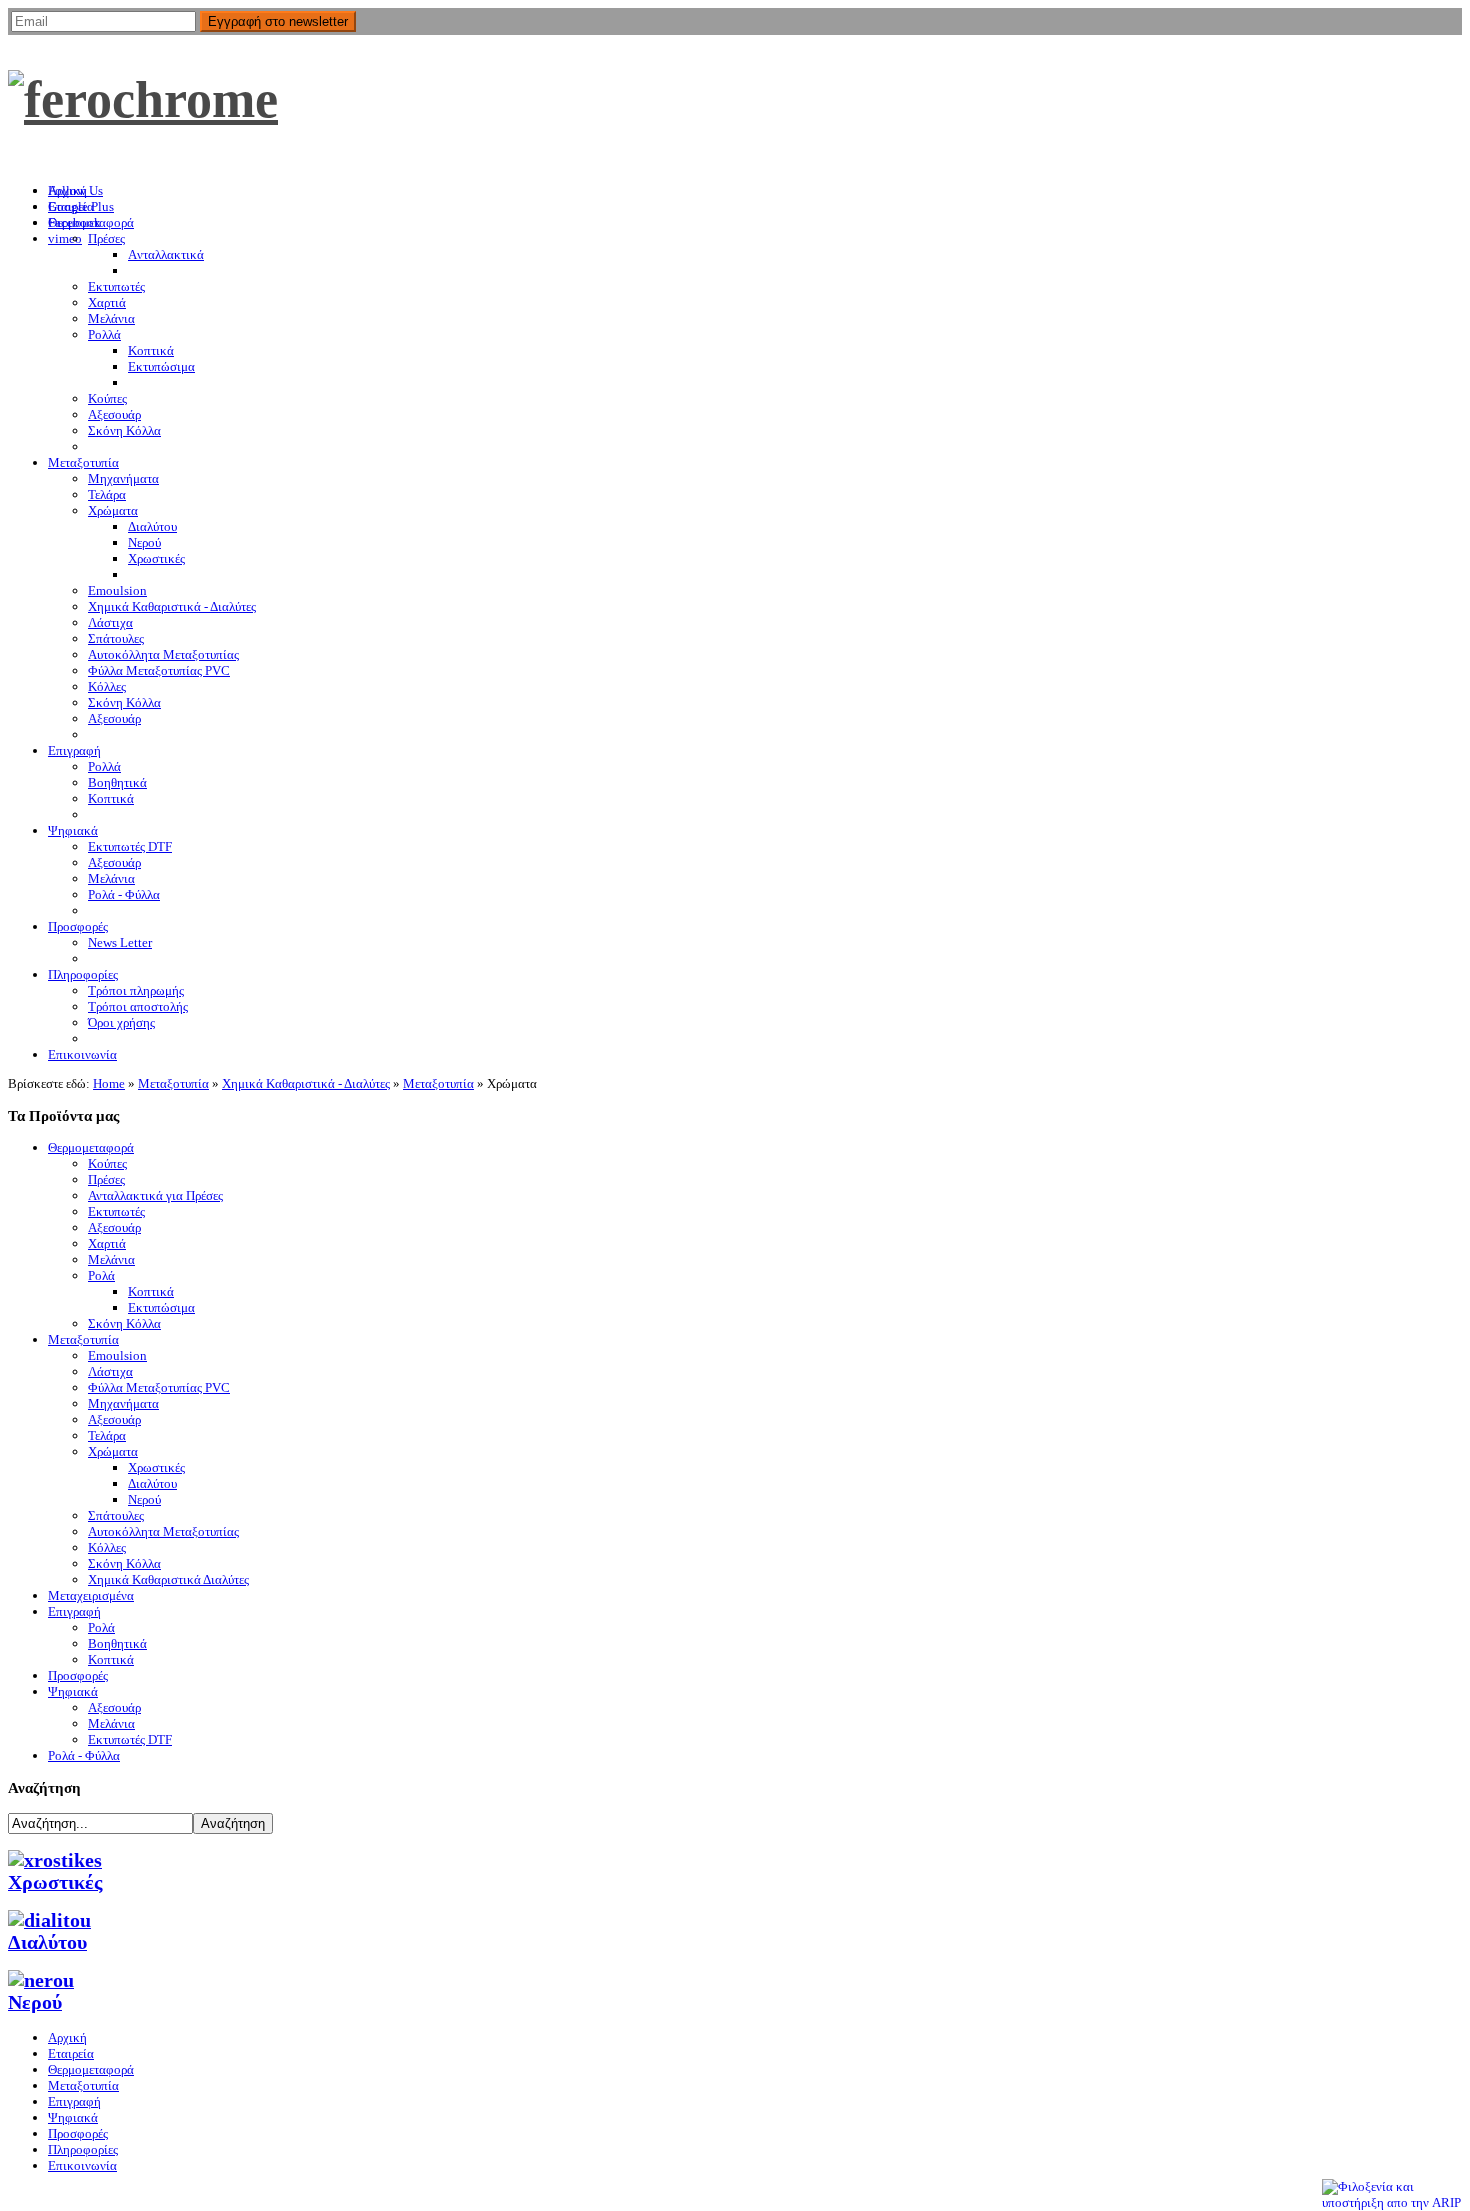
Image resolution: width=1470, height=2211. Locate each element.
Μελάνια (111, 1259)
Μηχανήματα (123, 1403)
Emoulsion (117, 1355)
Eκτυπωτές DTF (130, 1739)
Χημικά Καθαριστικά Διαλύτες (168, 1579)
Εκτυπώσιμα (161, 1307)
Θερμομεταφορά (91, 1147)
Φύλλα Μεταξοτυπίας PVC (159, 1387)
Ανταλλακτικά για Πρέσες (155, 1195)
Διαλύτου (152, 1483)
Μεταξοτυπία (173, 1083)
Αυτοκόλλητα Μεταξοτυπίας (163, 1531)
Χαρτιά (107, 1243)
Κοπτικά (151, 1291)
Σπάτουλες (116, 1515)
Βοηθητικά (117, 1643)
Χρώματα (113, 1451)
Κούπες (107, 1163)
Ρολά (101, 1275)
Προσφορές (78, 1675)
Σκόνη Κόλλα (124, 1323)
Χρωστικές (156, 1467)
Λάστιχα (110, 1371)
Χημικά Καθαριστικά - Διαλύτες (306, 1083)
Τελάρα (107, 1435)
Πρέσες (106, 1179)
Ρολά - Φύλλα (84, 1755)
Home (109, 1083)
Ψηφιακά (73, 1691)
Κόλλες (107, 1547)
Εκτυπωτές (116, 1211)
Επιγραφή (74, 1611)
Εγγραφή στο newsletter (278, 21)
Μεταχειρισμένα (91, 1595)
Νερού (144, 1499)
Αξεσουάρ (114, 1227)
